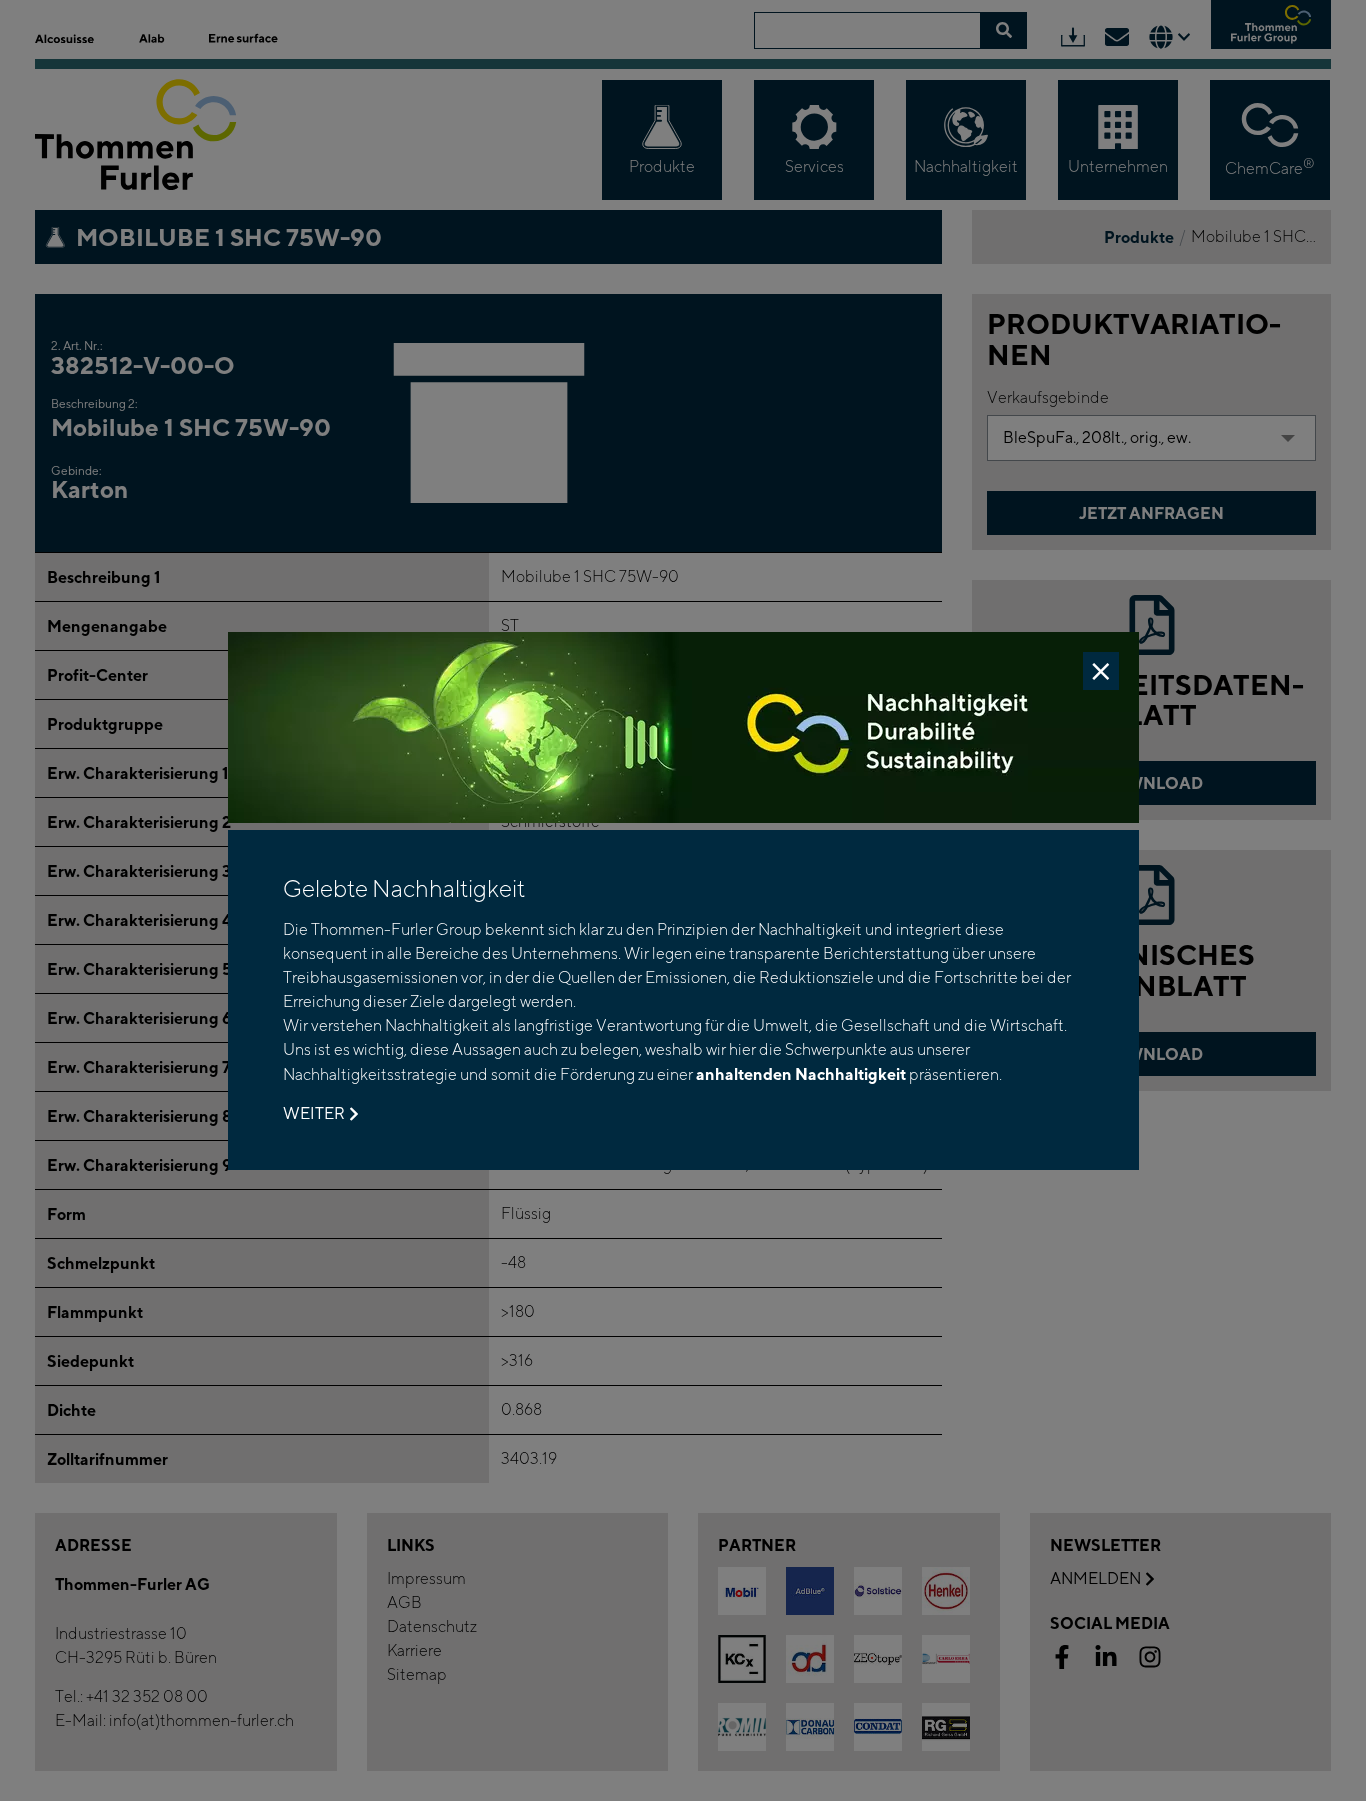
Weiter (314, 1113)
